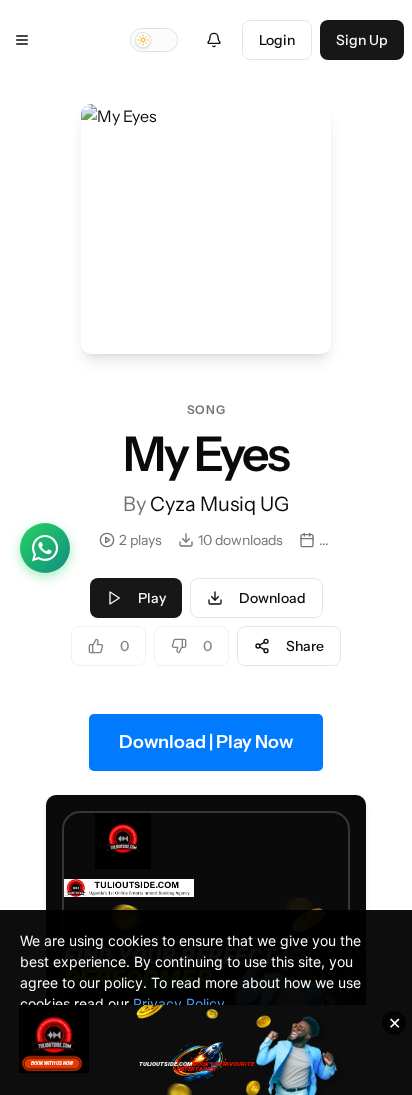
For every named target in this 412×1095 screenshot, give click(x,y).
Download (272, 598)
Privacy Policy (179, 1003)
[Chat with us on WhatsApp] (45, 548)
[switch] (154, 40)
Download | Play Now (206, 742)
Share (305, 646)
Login (277, 40)
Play (152, 598)
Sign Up (362, 40)
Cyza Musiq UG (219, 504)
